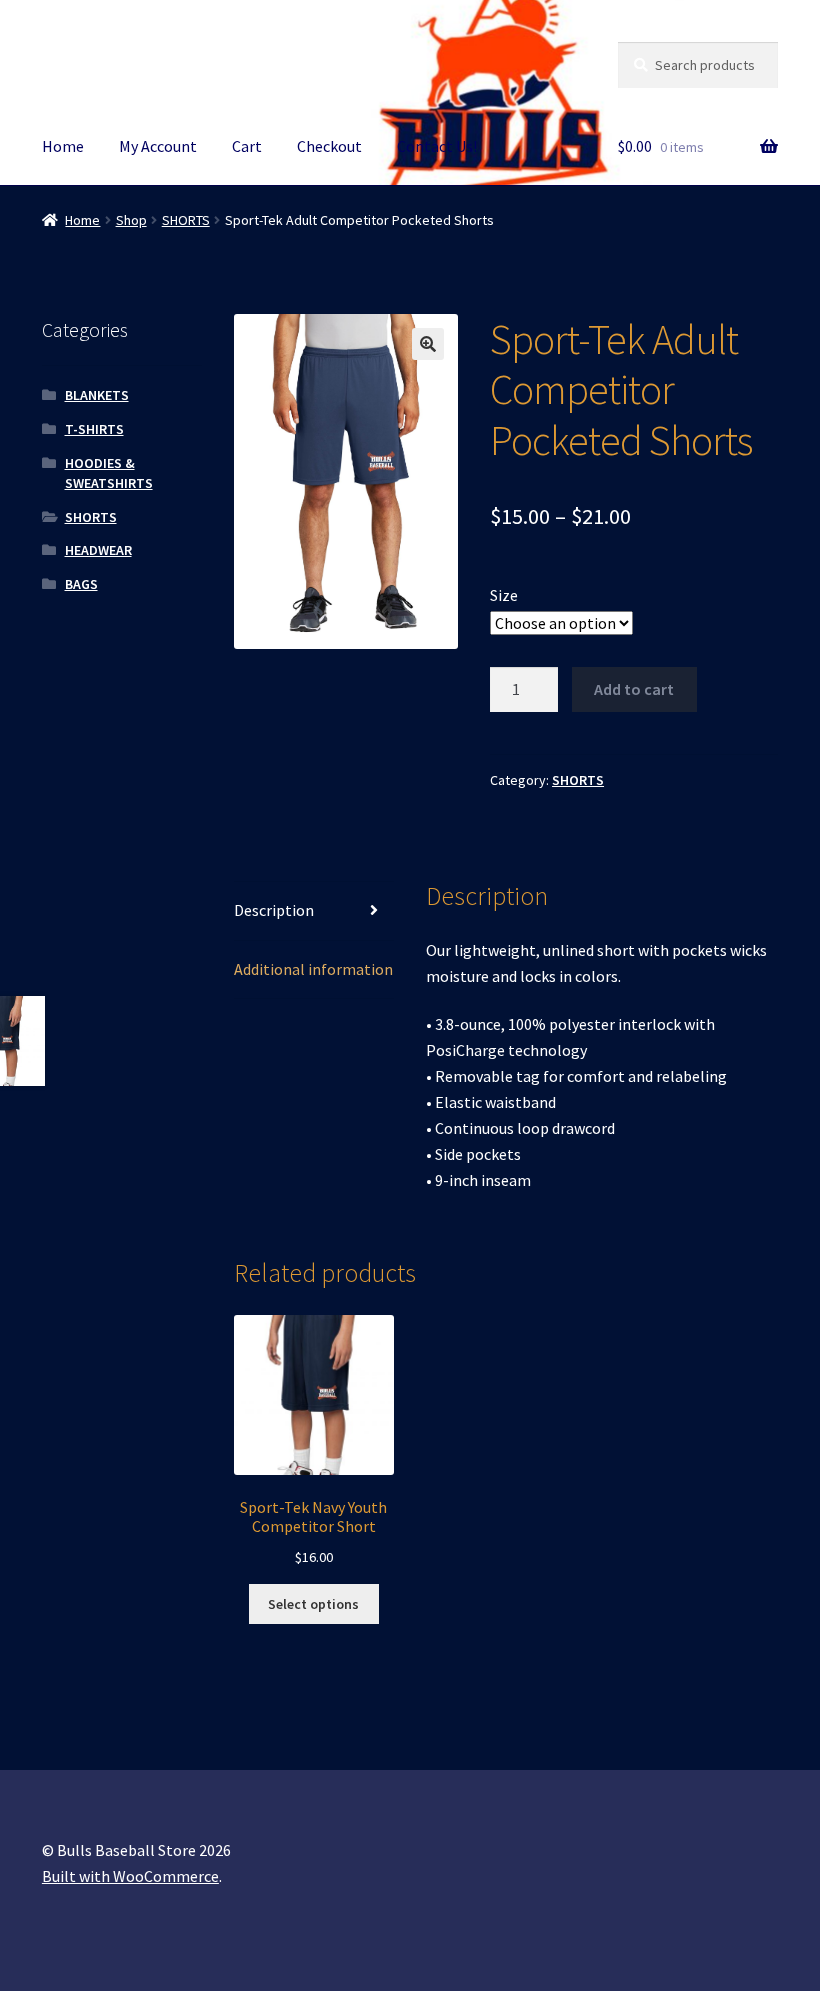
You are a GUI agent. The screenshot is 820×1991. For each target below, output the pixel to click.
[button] (428, 344)
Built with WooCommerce (130, 1876)
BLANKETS (97, 395)
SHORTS (186, 220)
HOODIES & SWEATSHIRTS (109, 473)
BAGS (81, 584)
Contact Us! (437, 146)
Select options (313, 1604)
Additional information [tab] (313, 969)
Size (504, 595)
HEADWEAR (98, 550)
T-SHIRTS (94, 429)
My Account (158, 146)
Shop (131, 220)
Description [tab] (274, 910)
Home (63, 146)
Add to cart (634, 689)
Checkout (329, 146)
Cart (247, 146)
